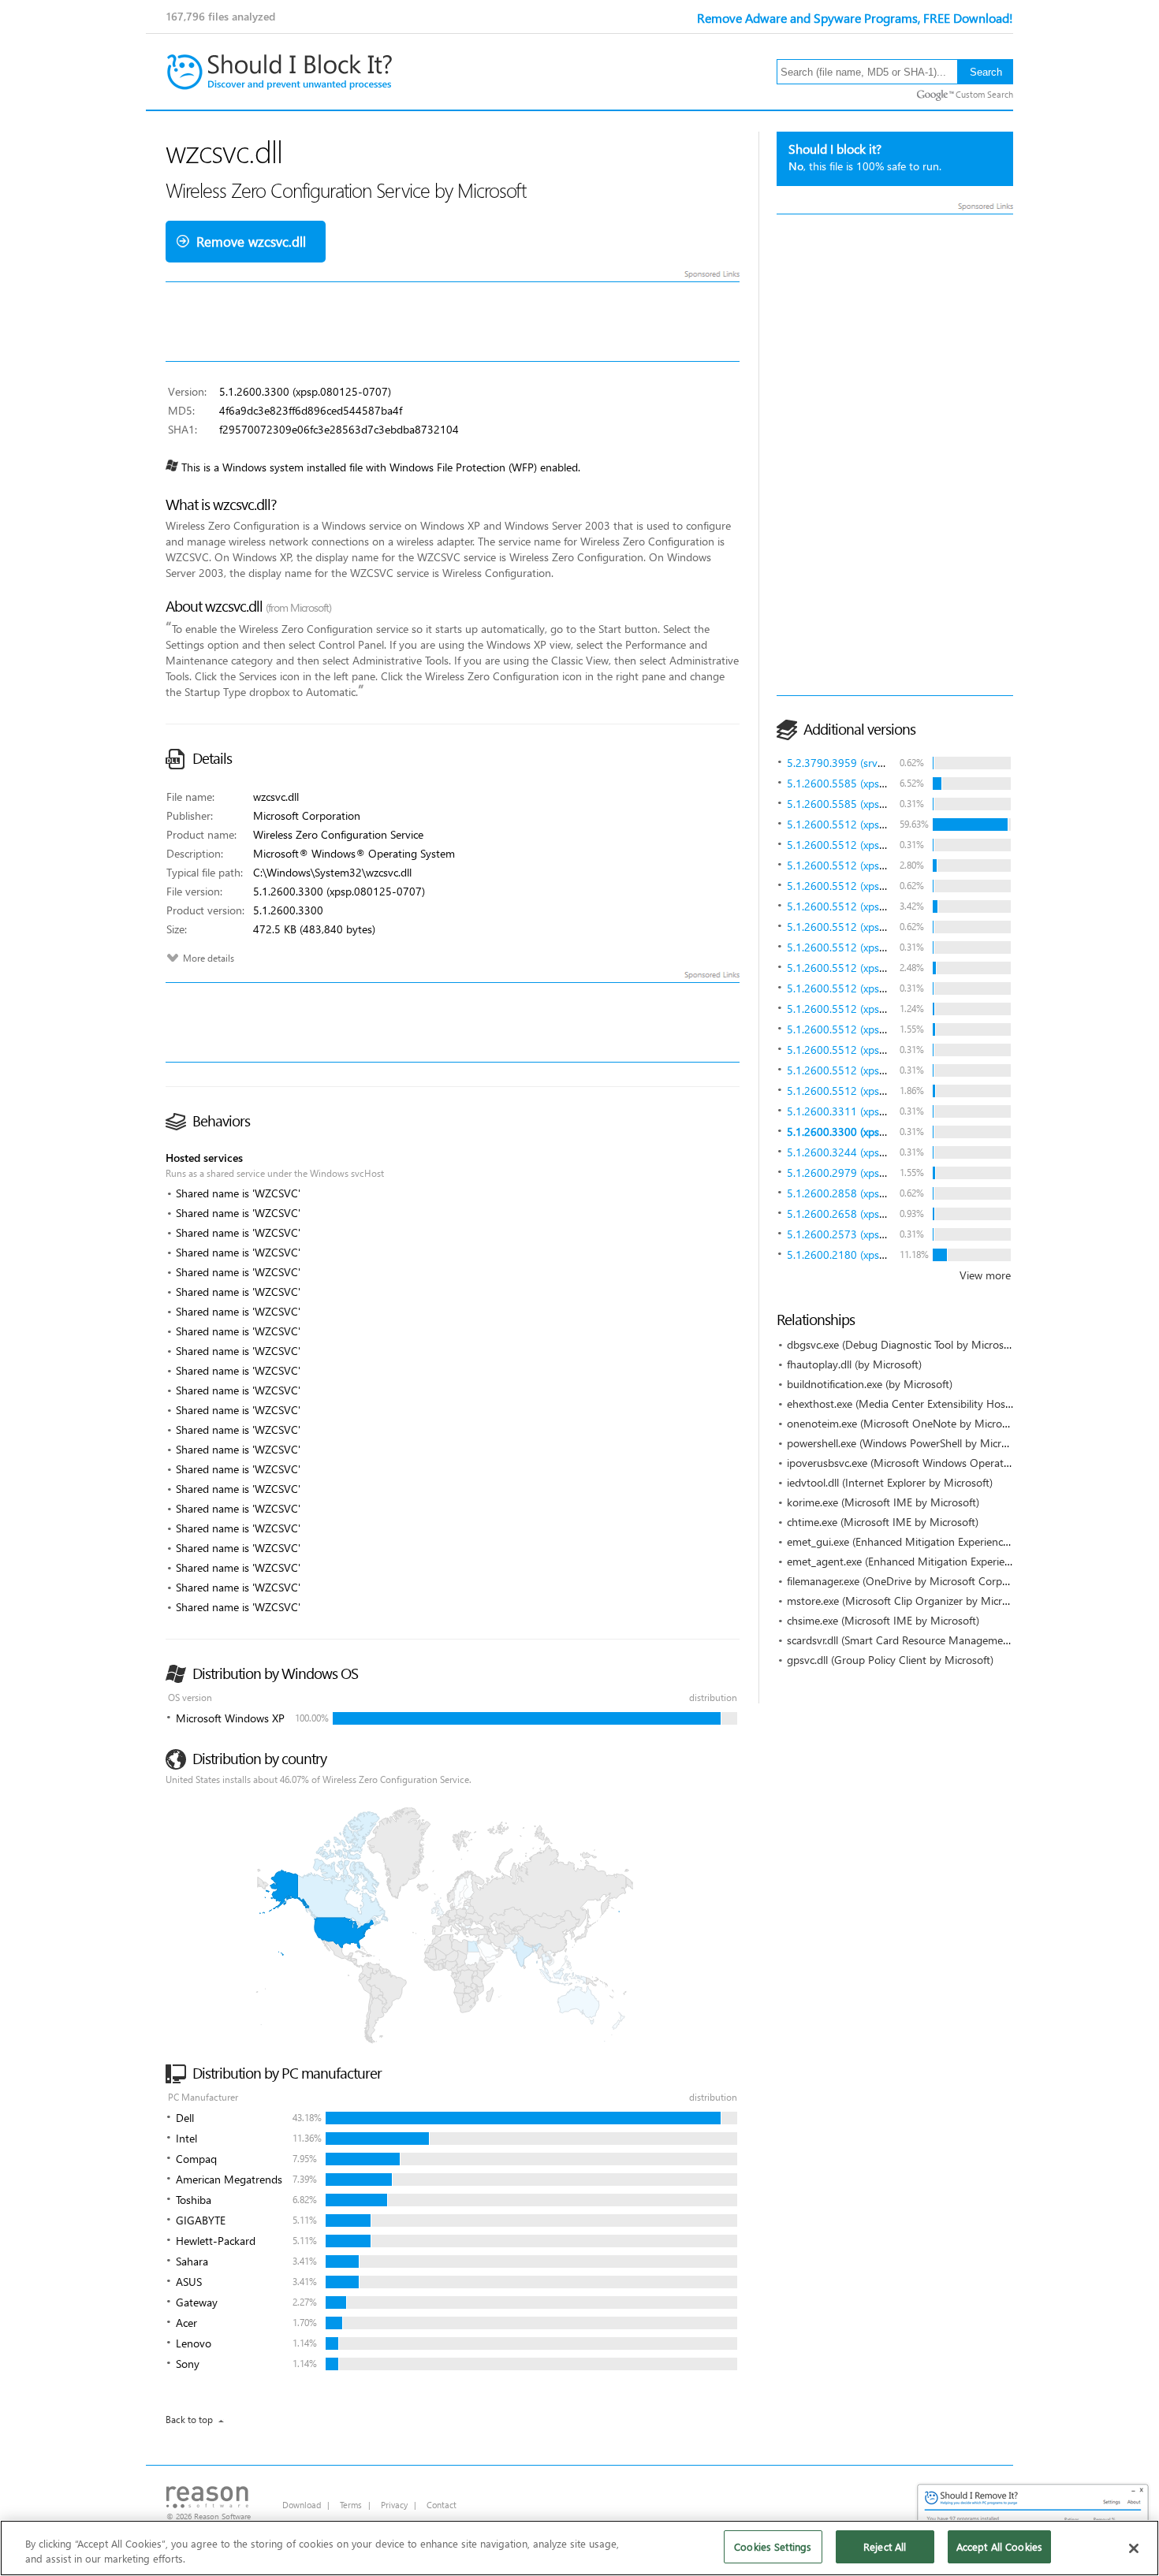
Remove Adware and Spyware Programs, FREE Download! (855, 18)
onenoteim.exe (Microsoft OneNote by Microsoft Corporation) (936, 1423)
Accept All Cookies (999, 2546)
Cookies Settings (773, 2546)
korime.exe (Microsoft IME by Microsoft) (883, 1502)
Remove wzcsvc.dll (251, 242)
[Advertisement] (895, 455)
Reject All (885, 2546)
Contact (442, 2505)
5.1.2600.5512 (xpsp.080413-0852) (873, 824)
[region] (579, 2548)
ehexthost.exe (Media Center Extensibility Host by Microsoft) (932, 1403)
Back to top (189, 2420)
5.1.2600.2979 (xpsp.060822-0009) (873, 1173)
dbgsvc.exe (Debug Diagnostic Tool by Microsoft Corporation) (934, 1344)
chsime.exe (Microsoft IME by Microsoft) (883, 1620)
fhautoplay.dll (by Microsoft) (854, 1364)
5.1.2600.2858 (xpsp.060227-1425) (873, 1193)
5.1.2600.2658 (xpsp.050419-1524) (873, 1214)
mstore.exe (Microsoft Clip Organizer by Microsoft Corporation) (939, 1601)
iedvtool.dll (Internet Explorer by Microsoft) (890, 1482)
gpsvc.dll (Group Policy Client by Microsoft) (890, 1660)
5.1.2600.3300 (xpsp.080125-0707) (873, 1132)
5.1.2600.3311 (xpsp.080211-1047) (873, 1111)
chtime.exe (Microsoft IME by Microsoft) (883, 1522)
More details (209, 958)
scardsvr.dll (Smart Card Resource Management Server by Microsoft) (950, 1640)
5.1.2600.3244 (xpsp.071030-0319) (873, 1152)
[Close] (1134, 2548)
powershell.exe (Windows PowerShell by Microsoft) (908, 1443)
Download (302, 2505)
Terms (351, 2505)
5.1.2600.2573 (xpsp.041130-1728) (873, 1234)
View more (985, 1275)
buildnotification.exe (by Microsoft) (870, 1384)
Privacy (394, 2505)
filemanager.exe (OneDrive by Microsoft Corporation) (913, 1581)
